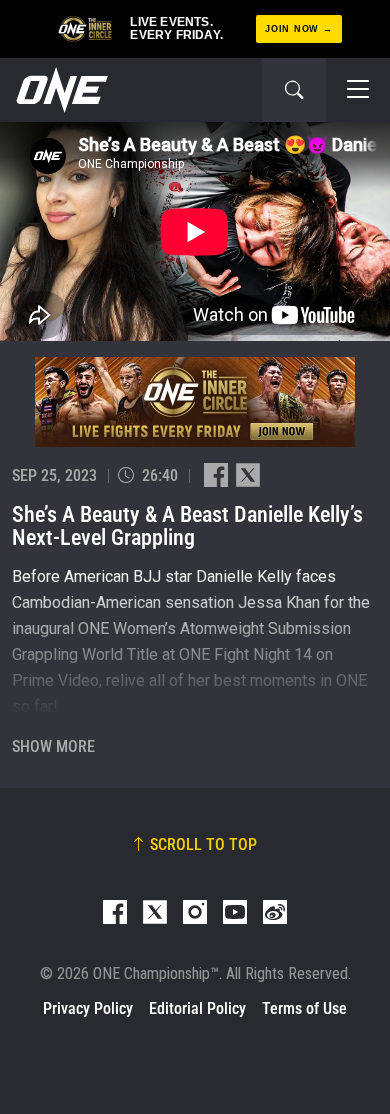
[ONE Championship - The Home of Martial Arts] (60, 90)
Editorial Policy (197, 1008)
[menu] (358, 90)
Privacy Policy (88, 1008)
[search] (294, 90)
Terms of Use (304, 1008)
